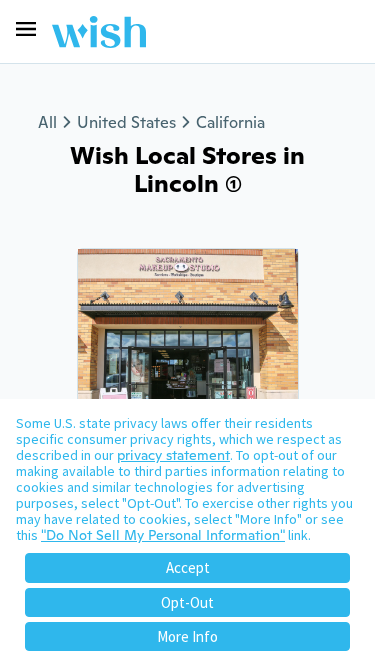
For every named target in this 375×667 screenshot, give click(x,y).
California (230, 122)
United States (126, 122)
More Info (187, 636)
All (47, 122)
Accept (188, 567)
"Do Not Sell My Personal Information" (163, 535)
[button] (26, 29)
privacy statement (173, 455)
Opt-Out (187, 602)
